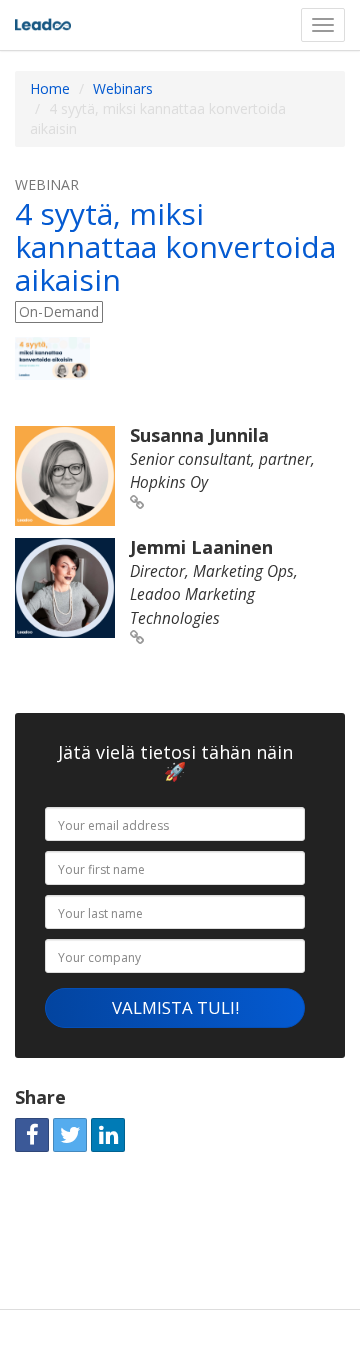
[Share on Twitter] (70, 1135)
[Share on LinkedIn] (108, 1135)
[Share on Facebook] (32, 1135)
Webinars (123, 88)
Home (50, 88)
